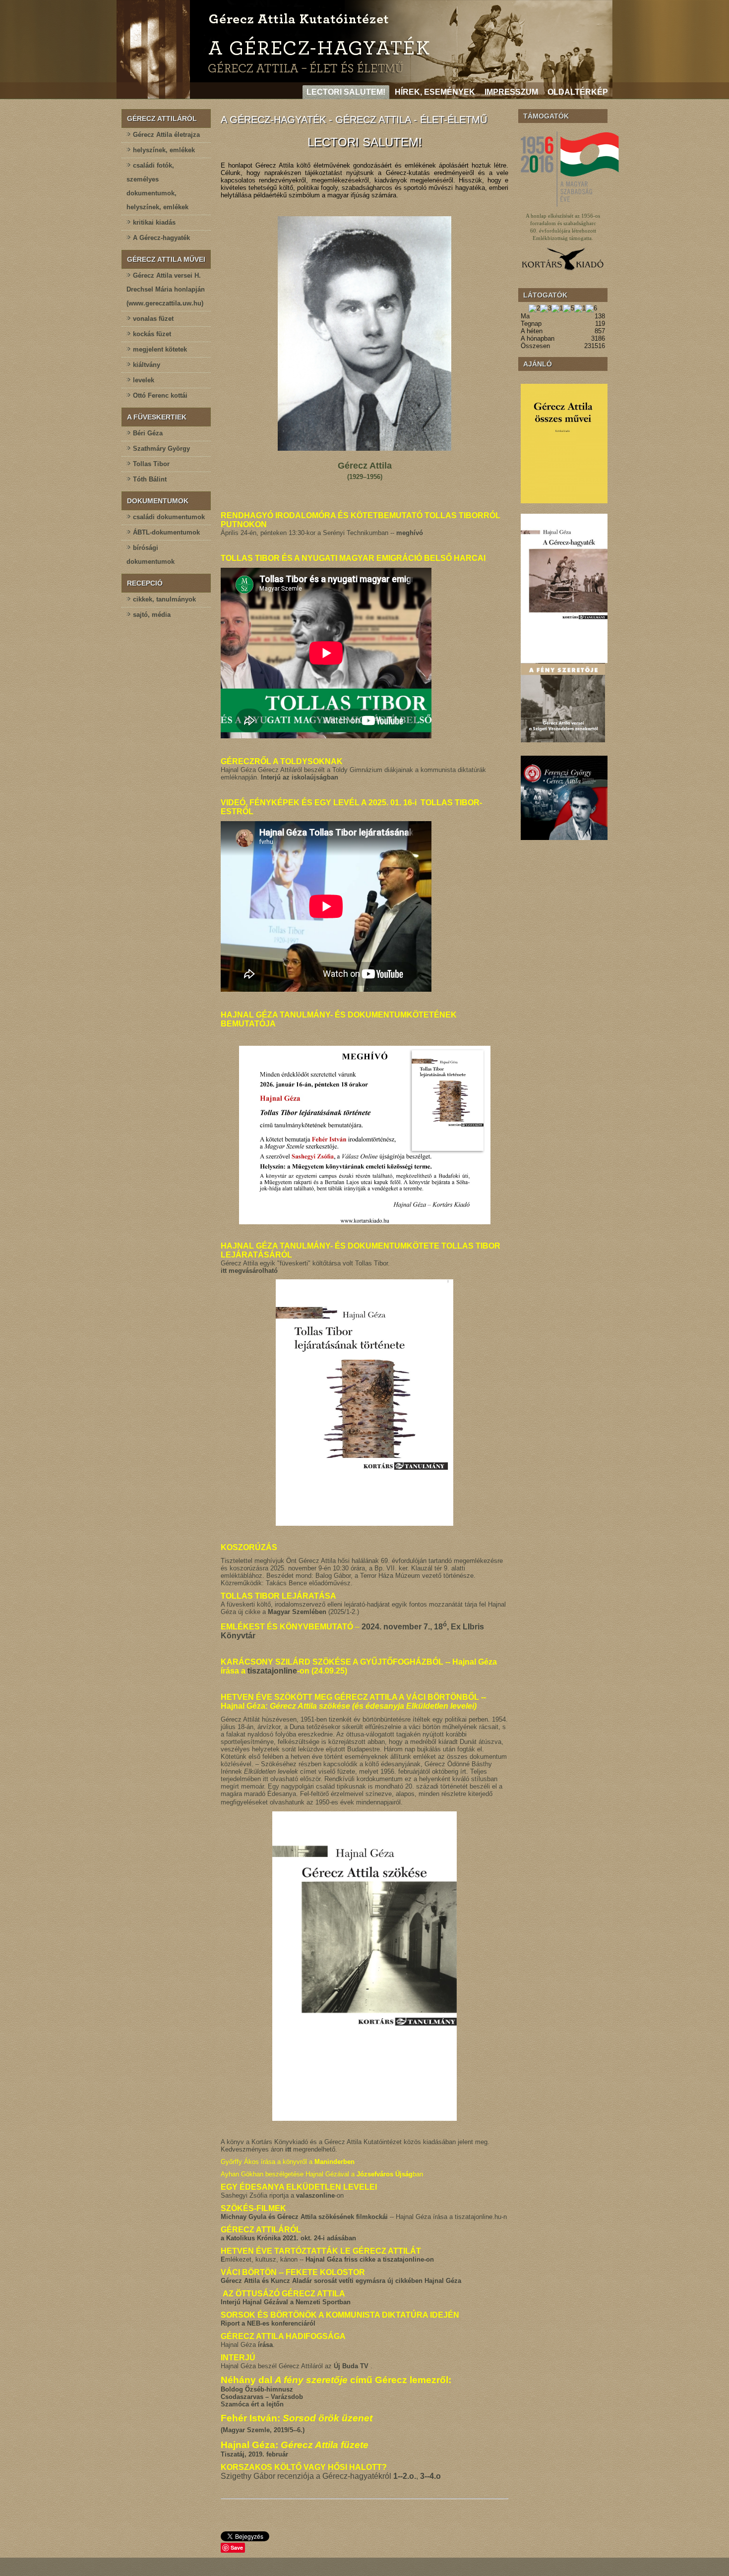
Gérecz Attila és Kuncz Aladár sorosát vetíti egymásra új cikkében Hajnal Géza (341, 2281)
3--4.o (430, 2476)
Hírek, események (435, 92)
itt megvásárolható (249, 1271)
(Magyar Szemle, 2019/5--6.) (263, 2430)
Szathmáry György (161, 449)
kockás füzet (152, 334)
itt (288, 2149)
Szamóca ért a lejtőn (252, 2404)
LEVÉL (346, 803)
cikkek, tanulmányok (164, 599)
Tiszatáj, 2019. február (254, 2454)
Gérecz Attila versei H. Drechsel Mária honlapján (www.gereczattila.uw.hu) (166, 289)
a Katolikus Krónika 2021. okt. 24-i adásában (288, 2238)
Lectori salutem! (346, 92)
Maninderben (334, 2162)
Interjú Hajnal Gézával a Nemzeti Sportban (286, 2302)
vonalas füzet (153, 319)
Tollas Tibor (151, 464)
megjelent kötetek (160, 349)
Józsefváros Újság (385, 2174)
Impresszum (511, 92)
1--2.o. (405, 2476)
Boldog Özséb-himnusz (257, 2389)
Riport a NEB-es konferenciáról (268, 2323)
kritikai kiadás (154, 222)
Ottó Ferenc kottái (160, 395)
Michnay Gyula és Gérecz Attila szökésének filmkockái (304, 2217)
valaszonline (315, 2195)
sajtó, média (152, 615)
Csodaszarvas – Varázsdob (262, 2397)
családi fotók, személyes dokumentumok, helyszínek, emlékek (157, 186)
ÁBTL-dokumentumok (166, 532)
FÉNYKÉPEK (274, 803)
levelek (144, 380)
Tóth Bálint (150, 479)
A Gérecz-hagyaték (161, 238)
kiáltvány (147, 365)
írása (265, 2345)
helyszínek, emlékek (164, 150)
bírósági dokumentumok (151, 555)
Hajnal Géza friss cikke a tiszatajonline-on (370, 2259)
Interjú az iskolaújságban (300, 777)
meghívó (410, 533)
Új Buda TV (352, 2366)
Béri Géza (148, 433)
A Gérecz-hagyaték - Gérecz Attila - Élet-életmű (354, 120)
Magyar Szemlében (297, 1612)
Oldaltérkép (578, 92)
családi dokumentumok (169, 517)
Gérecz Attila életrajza (166, 135)
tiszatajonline (272, 1671)
